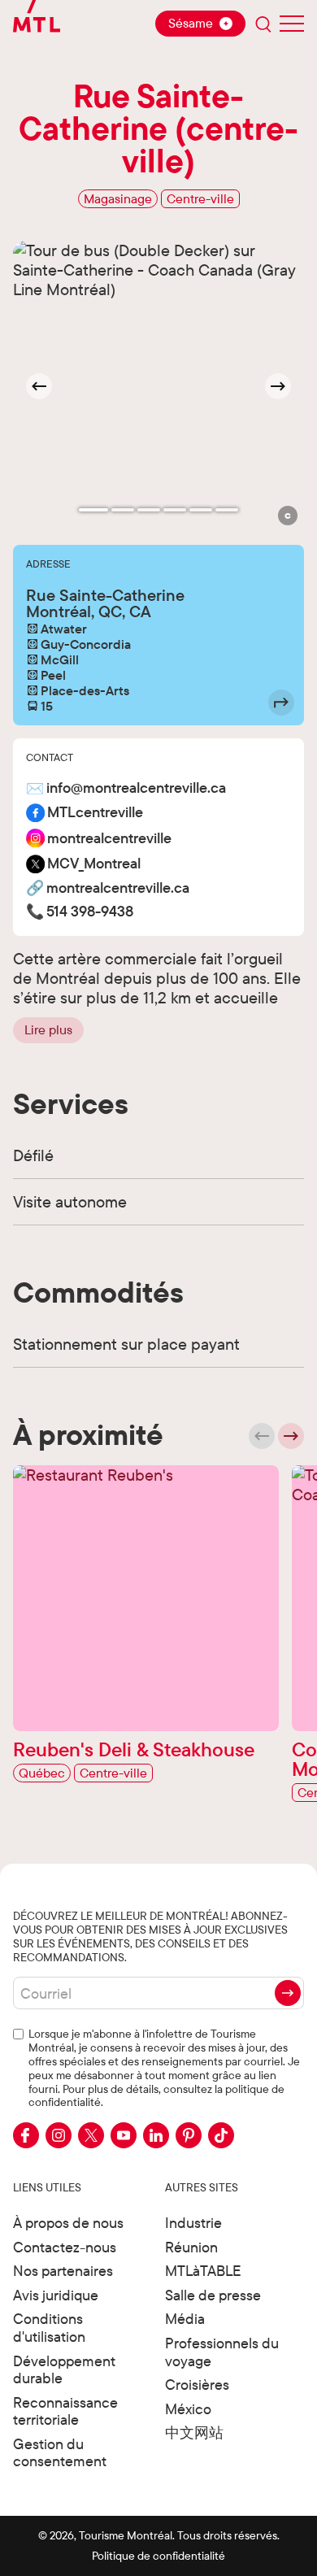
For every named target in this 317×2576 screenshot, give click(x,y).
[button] (288, 516)
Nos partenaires (63, 2271)
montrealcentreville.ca (118, 888)
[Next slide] (278, 386)
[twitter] (91, 2135)
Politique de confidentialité (158, 2556)
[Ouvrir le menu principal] (292, 24)
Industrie (193, 2223)
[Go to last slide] (39, 386)
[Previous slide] (262, 1436)
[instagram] (59, 2135)
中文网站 (194, 2432)
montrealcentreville (109, 839)
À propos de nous (68, 2223)
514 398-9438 (90, 912)
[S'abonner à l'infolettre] (288, 1993)
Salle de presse (213, 2295)
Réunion (191, 2247)
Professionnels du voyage (222, 2352)
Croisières (197, 2385)
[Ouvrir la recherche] (263, 24)
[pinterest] (189, 2135)
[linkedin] (156, 2135)
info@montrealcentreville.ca (136, 788)
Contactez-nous (65, 2247)
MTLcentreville (95, 813)
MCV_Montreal (94, 864)
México (188, 2409)
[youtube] (124, 2135)
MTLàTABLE (203, 2271)
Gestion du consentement (60, 2453)
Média (185, 2319)
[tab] (93, 510)
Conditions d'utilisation (49, 2328)
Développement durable (64, 2370)
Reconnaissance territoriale (65, 2411)
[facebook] (26, 2135)
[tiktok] (221, 2135)
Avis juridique (56, 2295)
